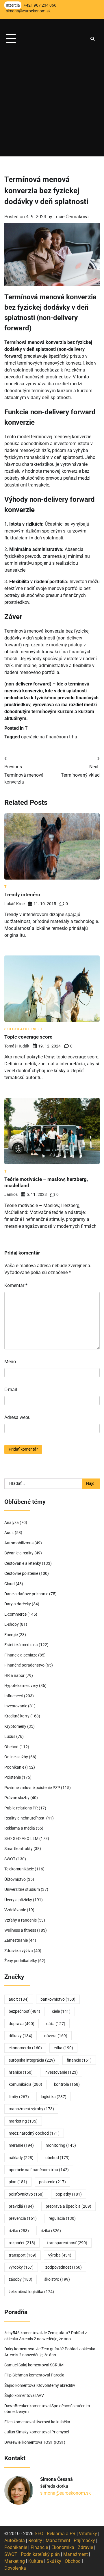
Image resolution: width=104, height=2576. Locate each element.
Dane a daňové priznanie (26, 1594)
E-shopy (12, 1624)
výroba (60, 2255)
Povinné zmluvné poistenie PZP (32, 1788)
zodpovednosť (64, 2267)
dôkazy (21, 2036)
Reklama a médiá (20, 1828)
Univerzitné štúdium (22, 1889)
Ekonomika (63, 2547)
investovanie (61, 2072)
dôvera (56, 2036)
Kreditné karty (17, 1716)
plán (18, 2182)
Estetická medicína (21, 1645)
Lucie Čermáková (71, 217)
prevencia (23, 2218)
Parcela (58, 2375)
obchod (57, 2158)
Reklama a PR (61, 2534)
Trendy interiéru (22, 895)
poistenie (52, 2182)
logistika (54, 2097)
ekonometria (25, 2048)
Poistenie (13, 1777)
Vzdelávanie (15, 1910)
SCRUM (57, 2365)
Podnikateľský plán (40, 2554)
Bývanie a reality (19, 1553)
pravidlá (21, 2206)
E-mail (11, 1389)
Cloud (10, 1584)
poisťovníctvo (26, 2194)
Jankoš (11, 1194)
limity (19, 2097)
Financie (39, 2547)
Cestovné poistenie (21, 1573)
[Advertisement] (52, 105)
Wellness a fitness (20, 1930)
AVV (41, 2395)
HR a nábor (14, 1675)
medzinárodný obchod (34, 2133)
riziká (51, 2231)
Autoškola (15, 2540)
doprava (22, 2024)
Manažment (58, 2540)
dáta (56, 2024)
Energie (11, 1635)
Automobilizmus (19, 1543)
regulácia (62, 2218)
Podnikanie (14, 1767)
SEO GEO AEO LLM (20, 1029)
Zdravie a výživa (19, 1951)
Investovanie (16, 1706)
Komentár (16, 1285)
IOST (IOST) (55, 2442)
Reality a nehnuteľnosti (25, 1818)
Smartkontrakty (18, 1849)
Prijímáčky (84, 2540)
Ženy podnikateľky (21, 1961)
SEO (39, 2534)
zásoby (21, 2279)
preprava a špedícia (68, 2206)
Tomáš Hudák (17, 1046)
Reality (35, 2540)
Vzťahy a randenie (21, 1920)
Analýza (12, 1522)
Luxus (10, 1736)
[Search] (92, 39)
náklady (21, 2158)
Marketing (15, 2561)
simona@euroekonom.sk (65, 2493)
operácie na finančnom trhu (49, 737)
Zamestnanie (16, 1940)
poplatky (69, 2194)
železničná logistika (31, 2292)
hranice (21, 2072)
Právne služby (17, 1798)
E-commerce (15, 1614)
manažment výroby (31, 2109)
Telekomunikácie (19, 1869)
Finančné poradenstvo (24, 1665)
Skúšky (54, 2561)
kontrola (67, 2084)
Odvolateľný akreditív (56, 2385)
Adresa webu (17, 1417)
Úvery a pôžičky (18, 1900)
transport (23, 2255)
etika (63, 2048)
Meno (10, 1362)
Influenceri (14, 1696)
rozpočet (22, 2243)
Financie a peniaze (21, 1655)
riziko (19, 2231)
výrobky (21, 2267)
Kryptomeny (15, 1726)
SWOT (10, 1859)
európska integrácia (32, 2060)
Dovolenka (15, 2568)
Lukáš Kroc (14, 904)
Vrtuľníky (88, 2534)
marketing (23, 2121)
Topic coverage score (28, 1037)
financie (79, 2060)
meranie (21, 2145)
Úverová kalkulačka (53, 2422)
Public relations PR (21, 1808)
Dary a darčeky (18, 1604)
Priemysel (60, 2432)
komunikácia (25, 2084)
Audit (9, 1533)
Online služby (16, 1757)
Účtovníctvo (15, 1879)
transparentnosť (67, 2243)
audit (19, 1999)
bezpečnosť (24, 2011)
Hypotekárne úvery (21, 1686)
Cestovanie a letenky (23, 1563)
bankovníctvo (58, 1999)
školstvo (57, 2279)
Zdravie (85, 2547)
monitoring (61, 2145)
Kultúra (36, 2561)
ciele (61, 2011)
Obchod (11, 1747)
